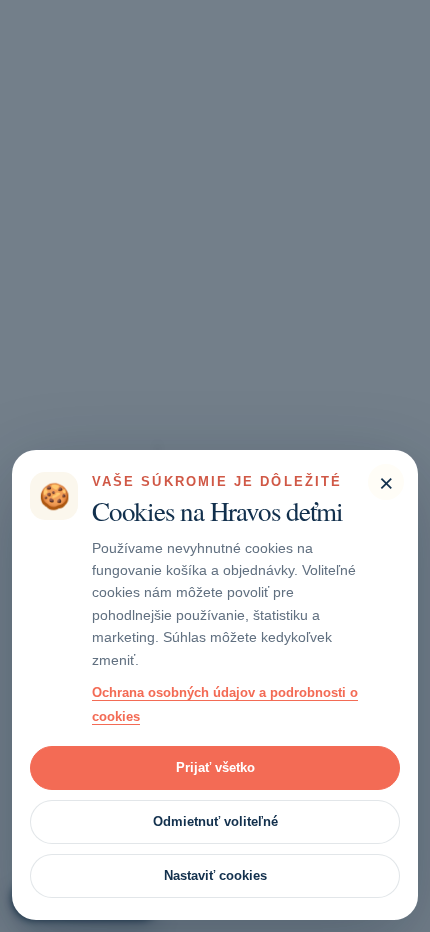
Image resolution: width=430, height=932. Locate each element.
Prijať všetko (215, 767)
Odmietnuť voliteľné (215, 821)
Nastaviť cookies (215, 875)
